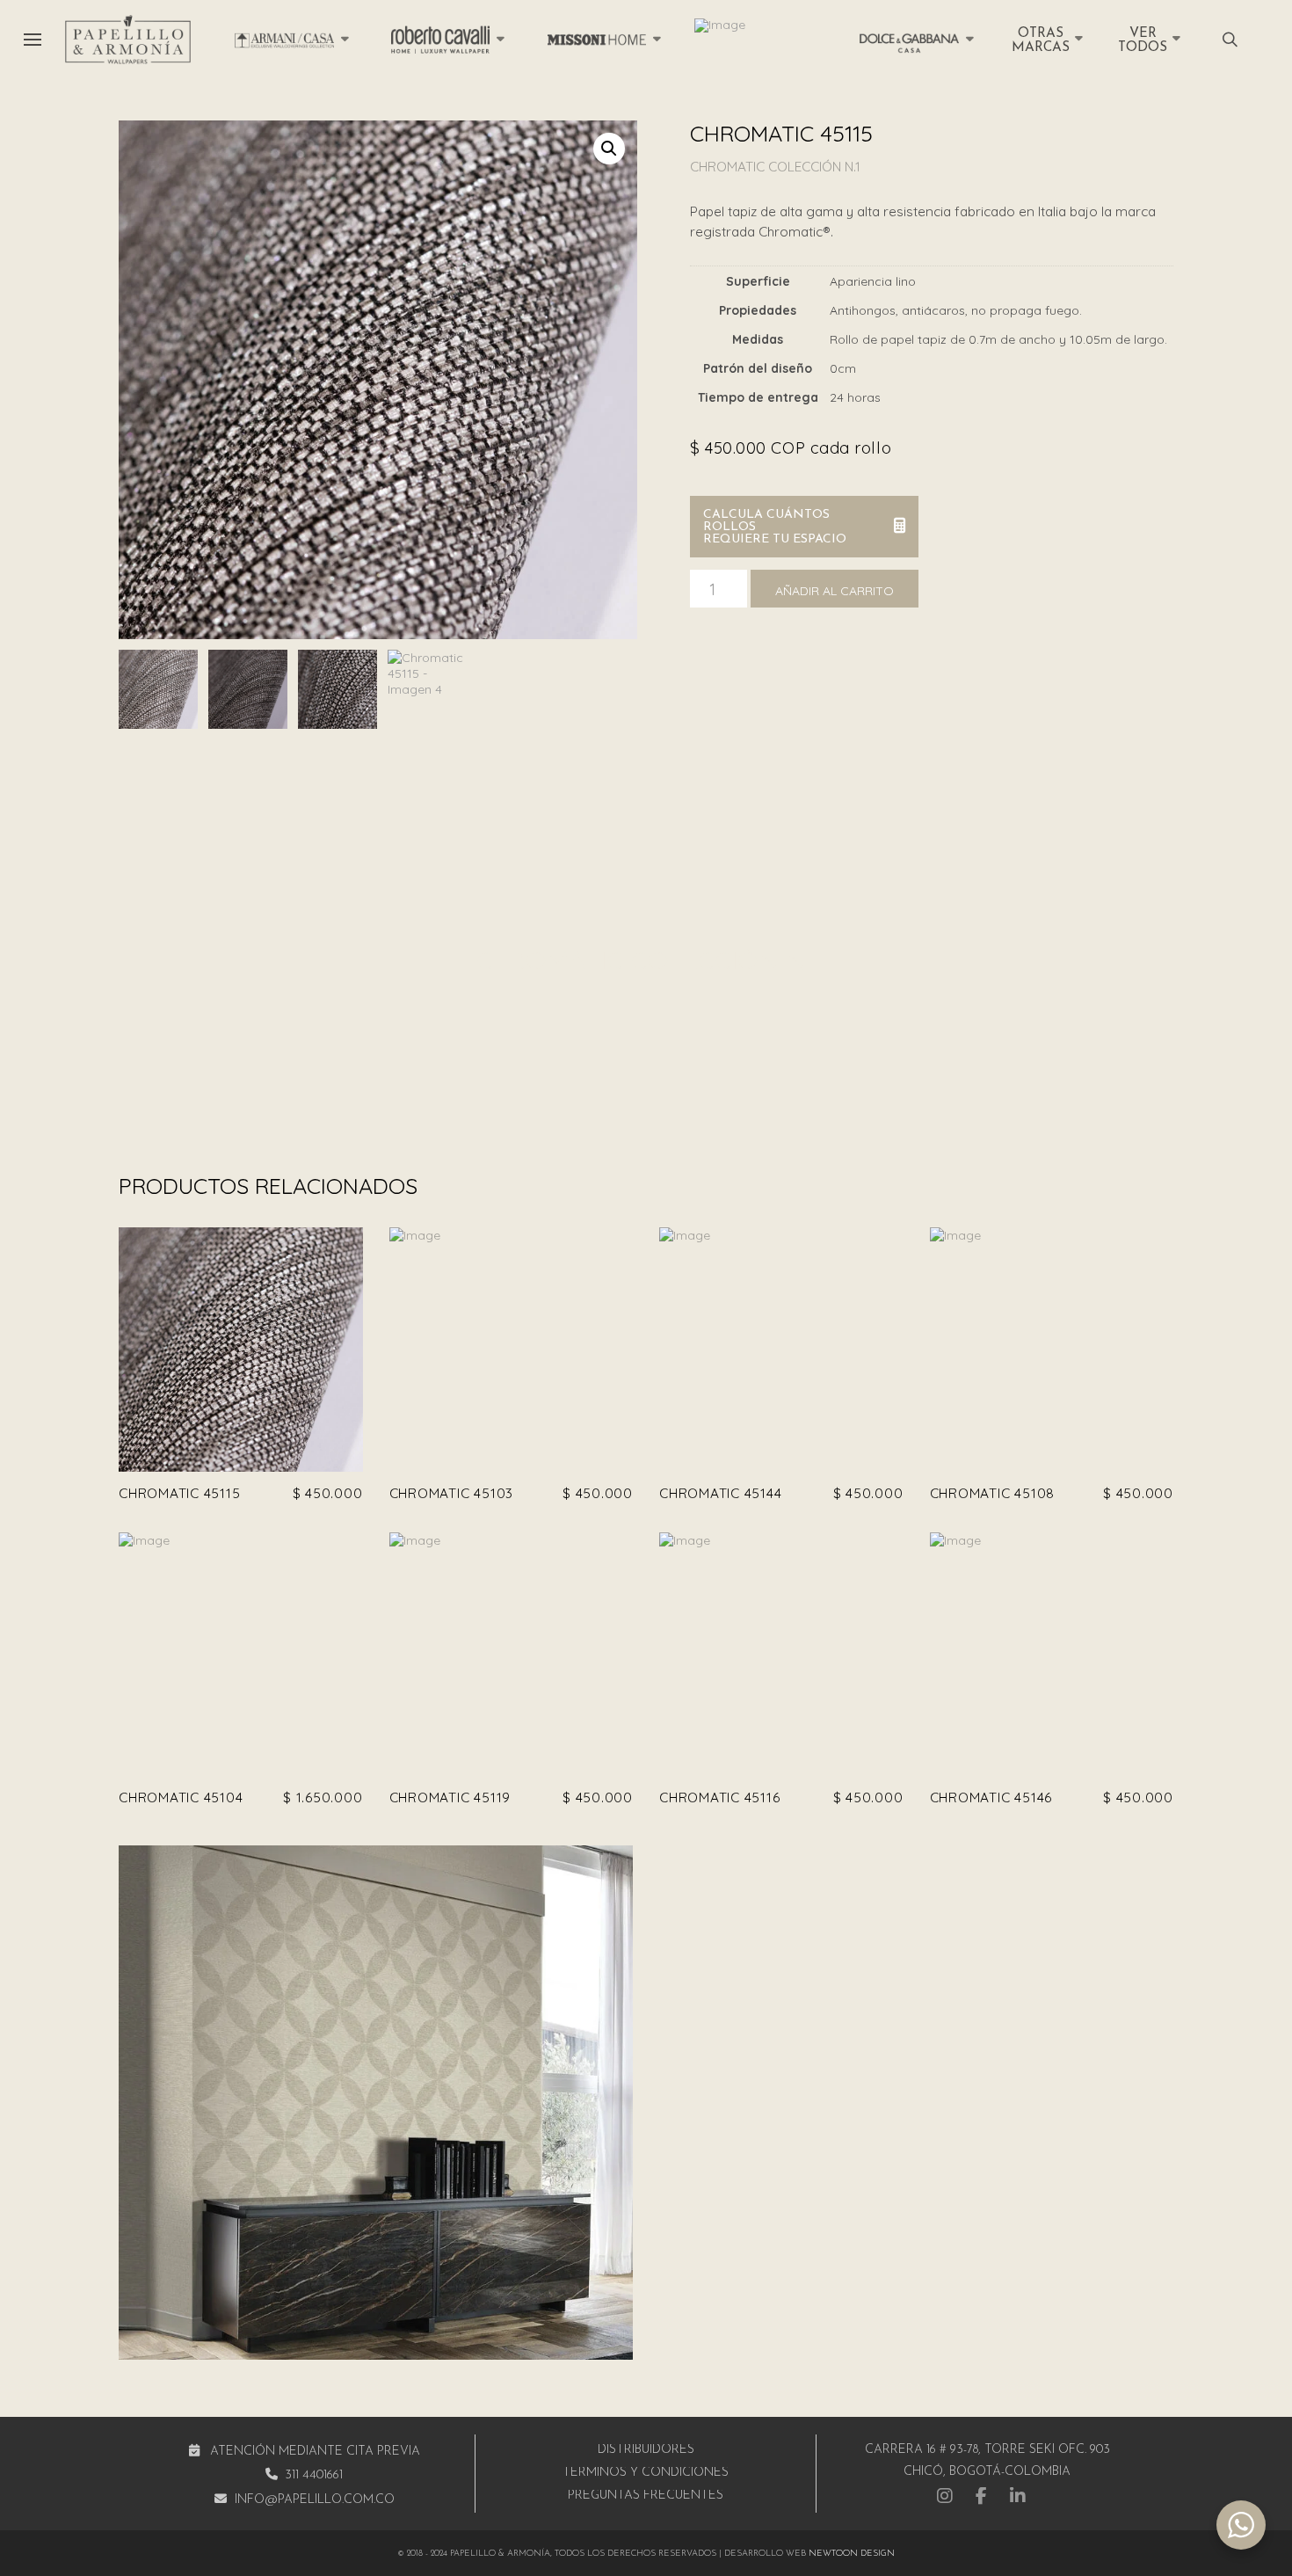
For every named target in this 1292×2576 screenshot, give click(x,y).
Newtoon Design (852, 2554)
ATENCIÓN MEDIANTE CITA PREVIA (315, 2452)
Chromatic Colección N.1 (775, 167)
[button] (33, 40)
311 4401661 (314, 2475)
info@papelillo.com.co (315, 2500)
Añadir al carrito (835, 591)
